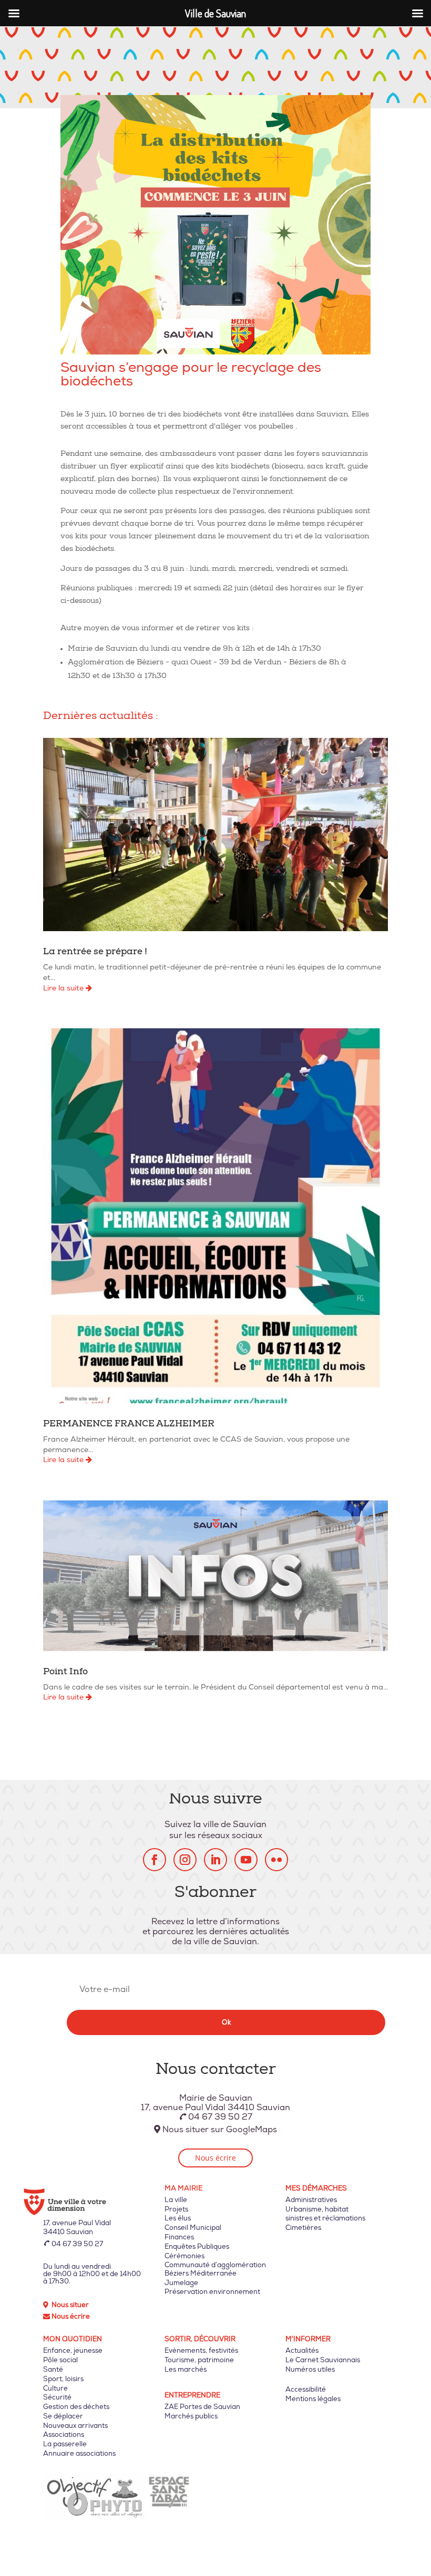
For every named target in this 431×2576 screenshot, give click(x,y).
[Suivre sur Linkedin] (215, 1860)
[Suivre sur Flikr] (276, 1860)
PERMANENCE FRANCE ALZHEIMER (129, 1425)
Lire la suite (64, 988)
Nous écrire (215, 2158)
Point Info (65, 1672)
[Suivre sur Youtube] (246, 1860)
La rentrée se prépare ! (95, 952)
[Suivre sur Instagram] (185, 1860)
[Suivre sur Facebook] (155, 1860)
